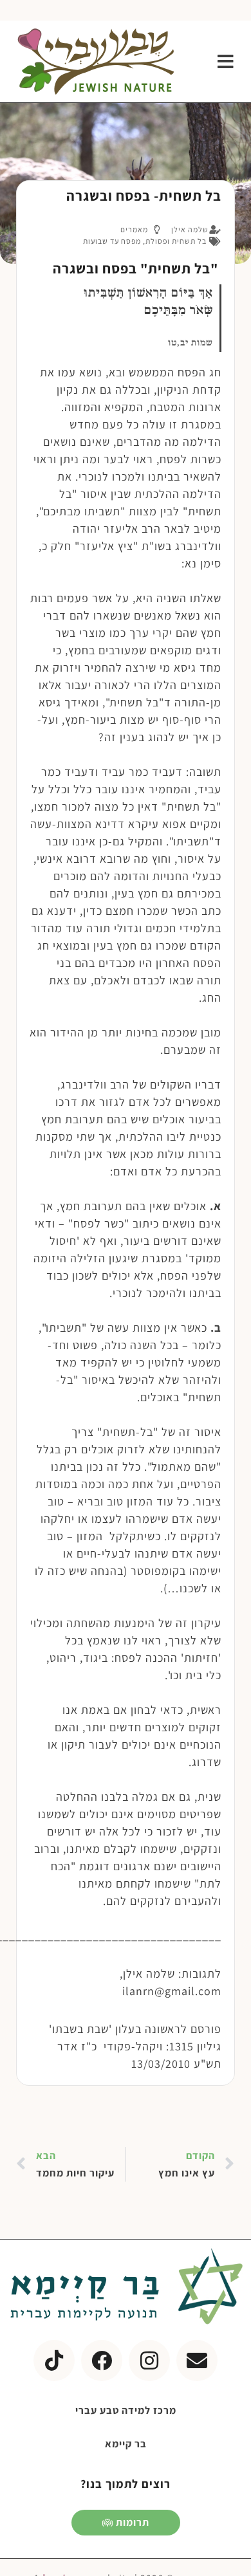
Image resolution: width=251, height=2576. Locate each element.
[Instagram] (149, 2360)
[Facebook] (102, 2360)
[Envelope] (197, 2360)
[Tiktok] (54, 2360)
